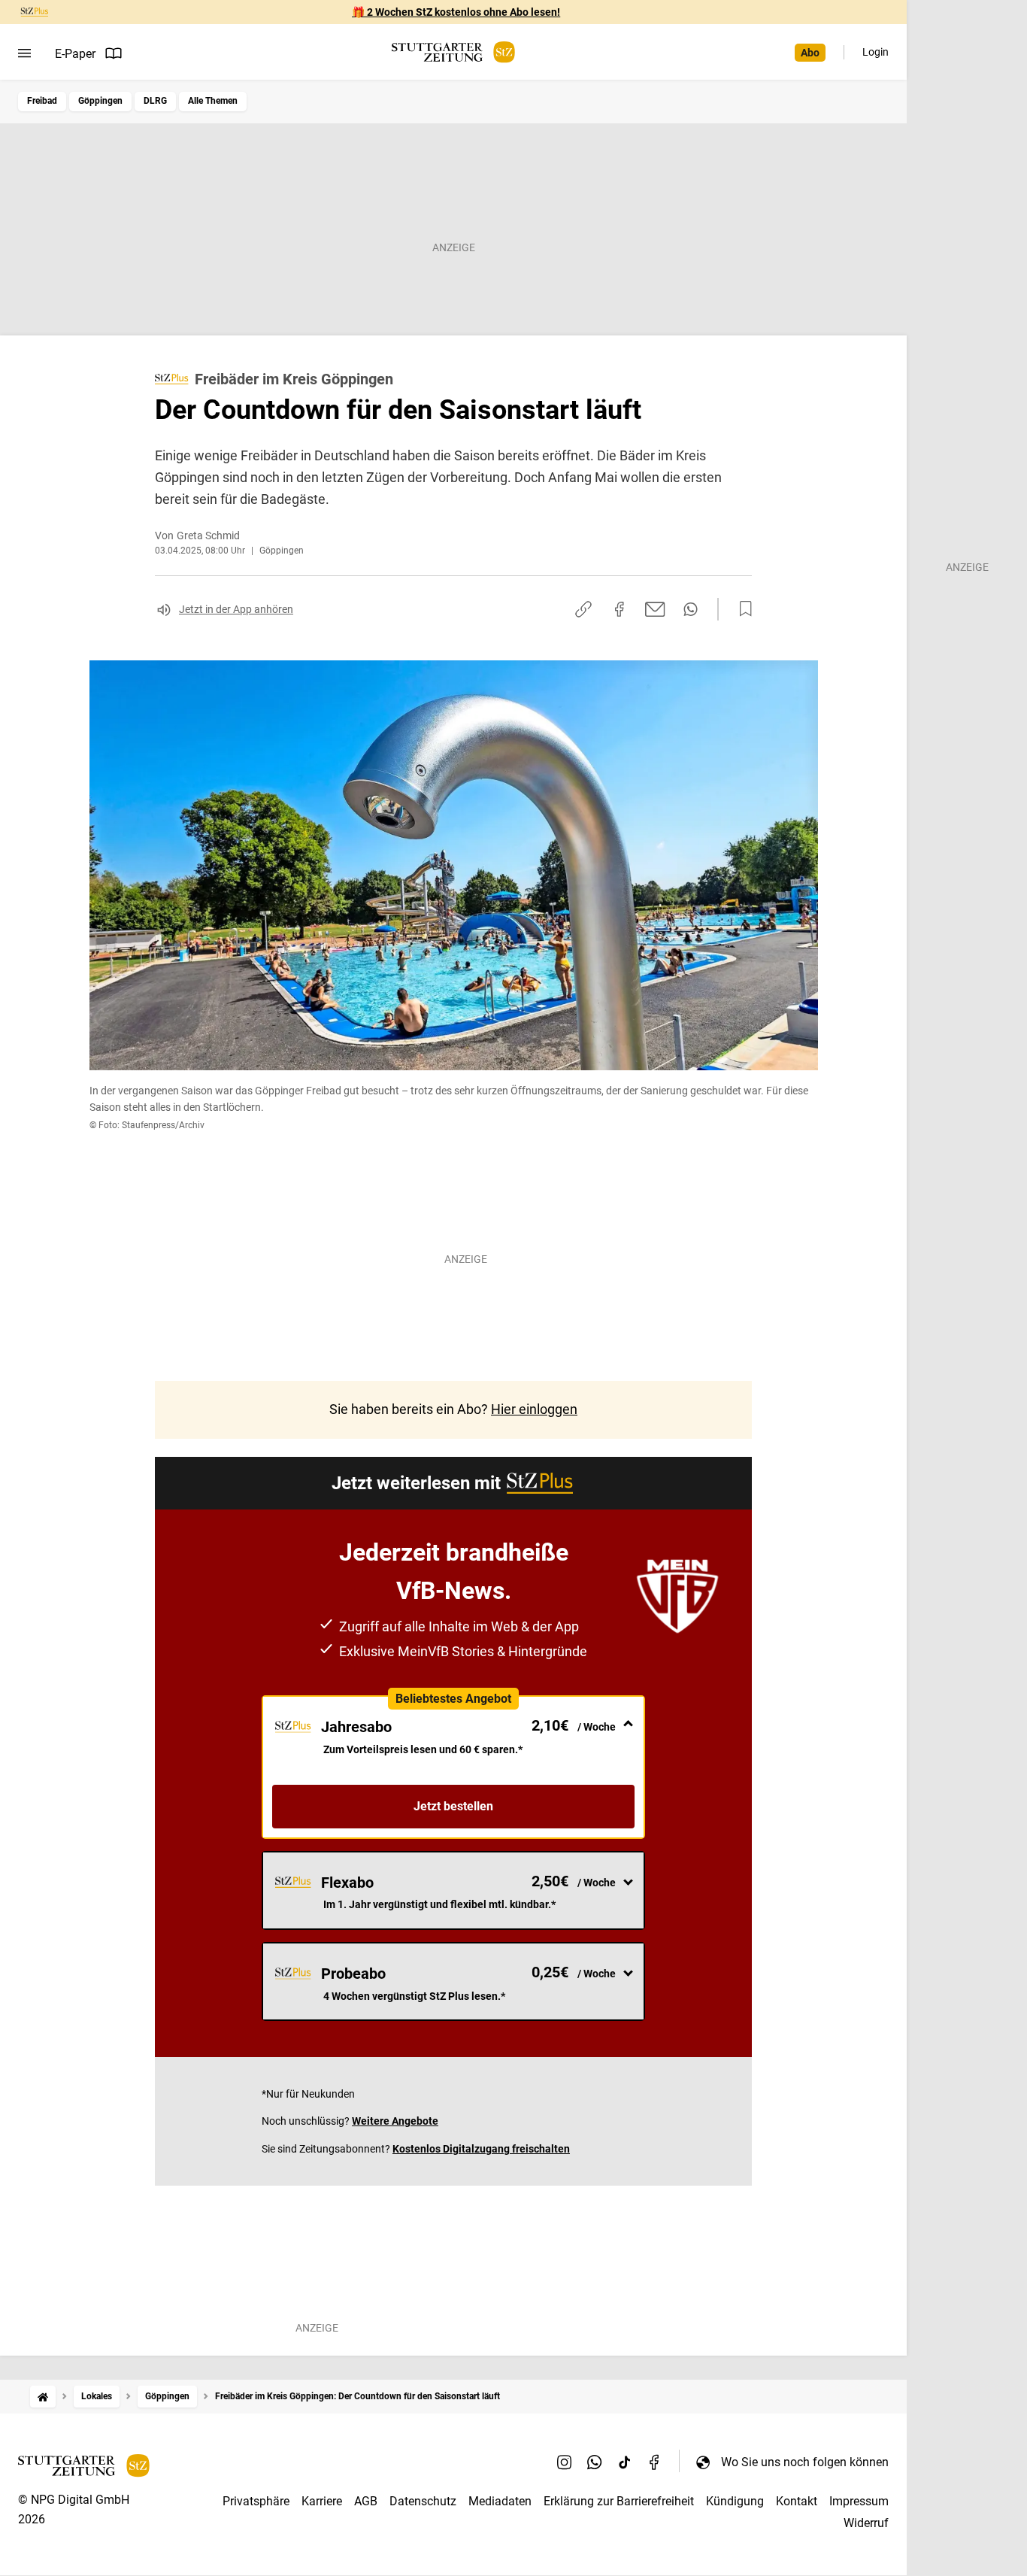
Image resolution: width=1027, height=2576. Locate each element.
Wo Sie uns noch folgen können (805, 2462)
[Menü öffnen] (24, 53)
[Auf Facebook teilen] (620, 609)
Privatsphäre (256, 2501)
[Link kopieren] (583, 609)
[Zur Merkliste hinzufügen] (741, 609)
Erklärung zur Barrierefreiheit (619, 2501)
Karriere (322, 2501)
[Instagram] (565, 2462)
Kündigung (735, 2501)
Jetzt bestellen (453, 1806)
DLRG (155, 101)
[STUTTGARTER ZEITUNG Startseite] (453, 52)
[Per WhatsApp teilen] (691, 609)
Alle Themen (213, 101)
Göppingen (100, 101)
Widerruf (866, 2523)
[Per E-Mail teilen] (655, 609)
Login (876, 52)
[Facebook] (655, 2462)
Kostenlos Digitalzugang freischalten (481, 2149)
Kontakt (797, 2501)
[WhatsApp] (595, 2462)
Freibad (42, 101)
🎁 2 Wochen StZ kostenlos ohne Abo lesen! (456, 12)
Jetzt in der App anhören (236, 609)
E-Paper (75, 54)
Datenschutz (423, 2501)
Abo (810, 53)
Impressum (859, 2501)
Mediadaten (500, 2501)
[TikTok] (625, 2462)
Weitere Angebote (395, 2121)
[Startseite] (43, 2397)
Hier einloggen (534, 1409)
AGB (366, 2501)
